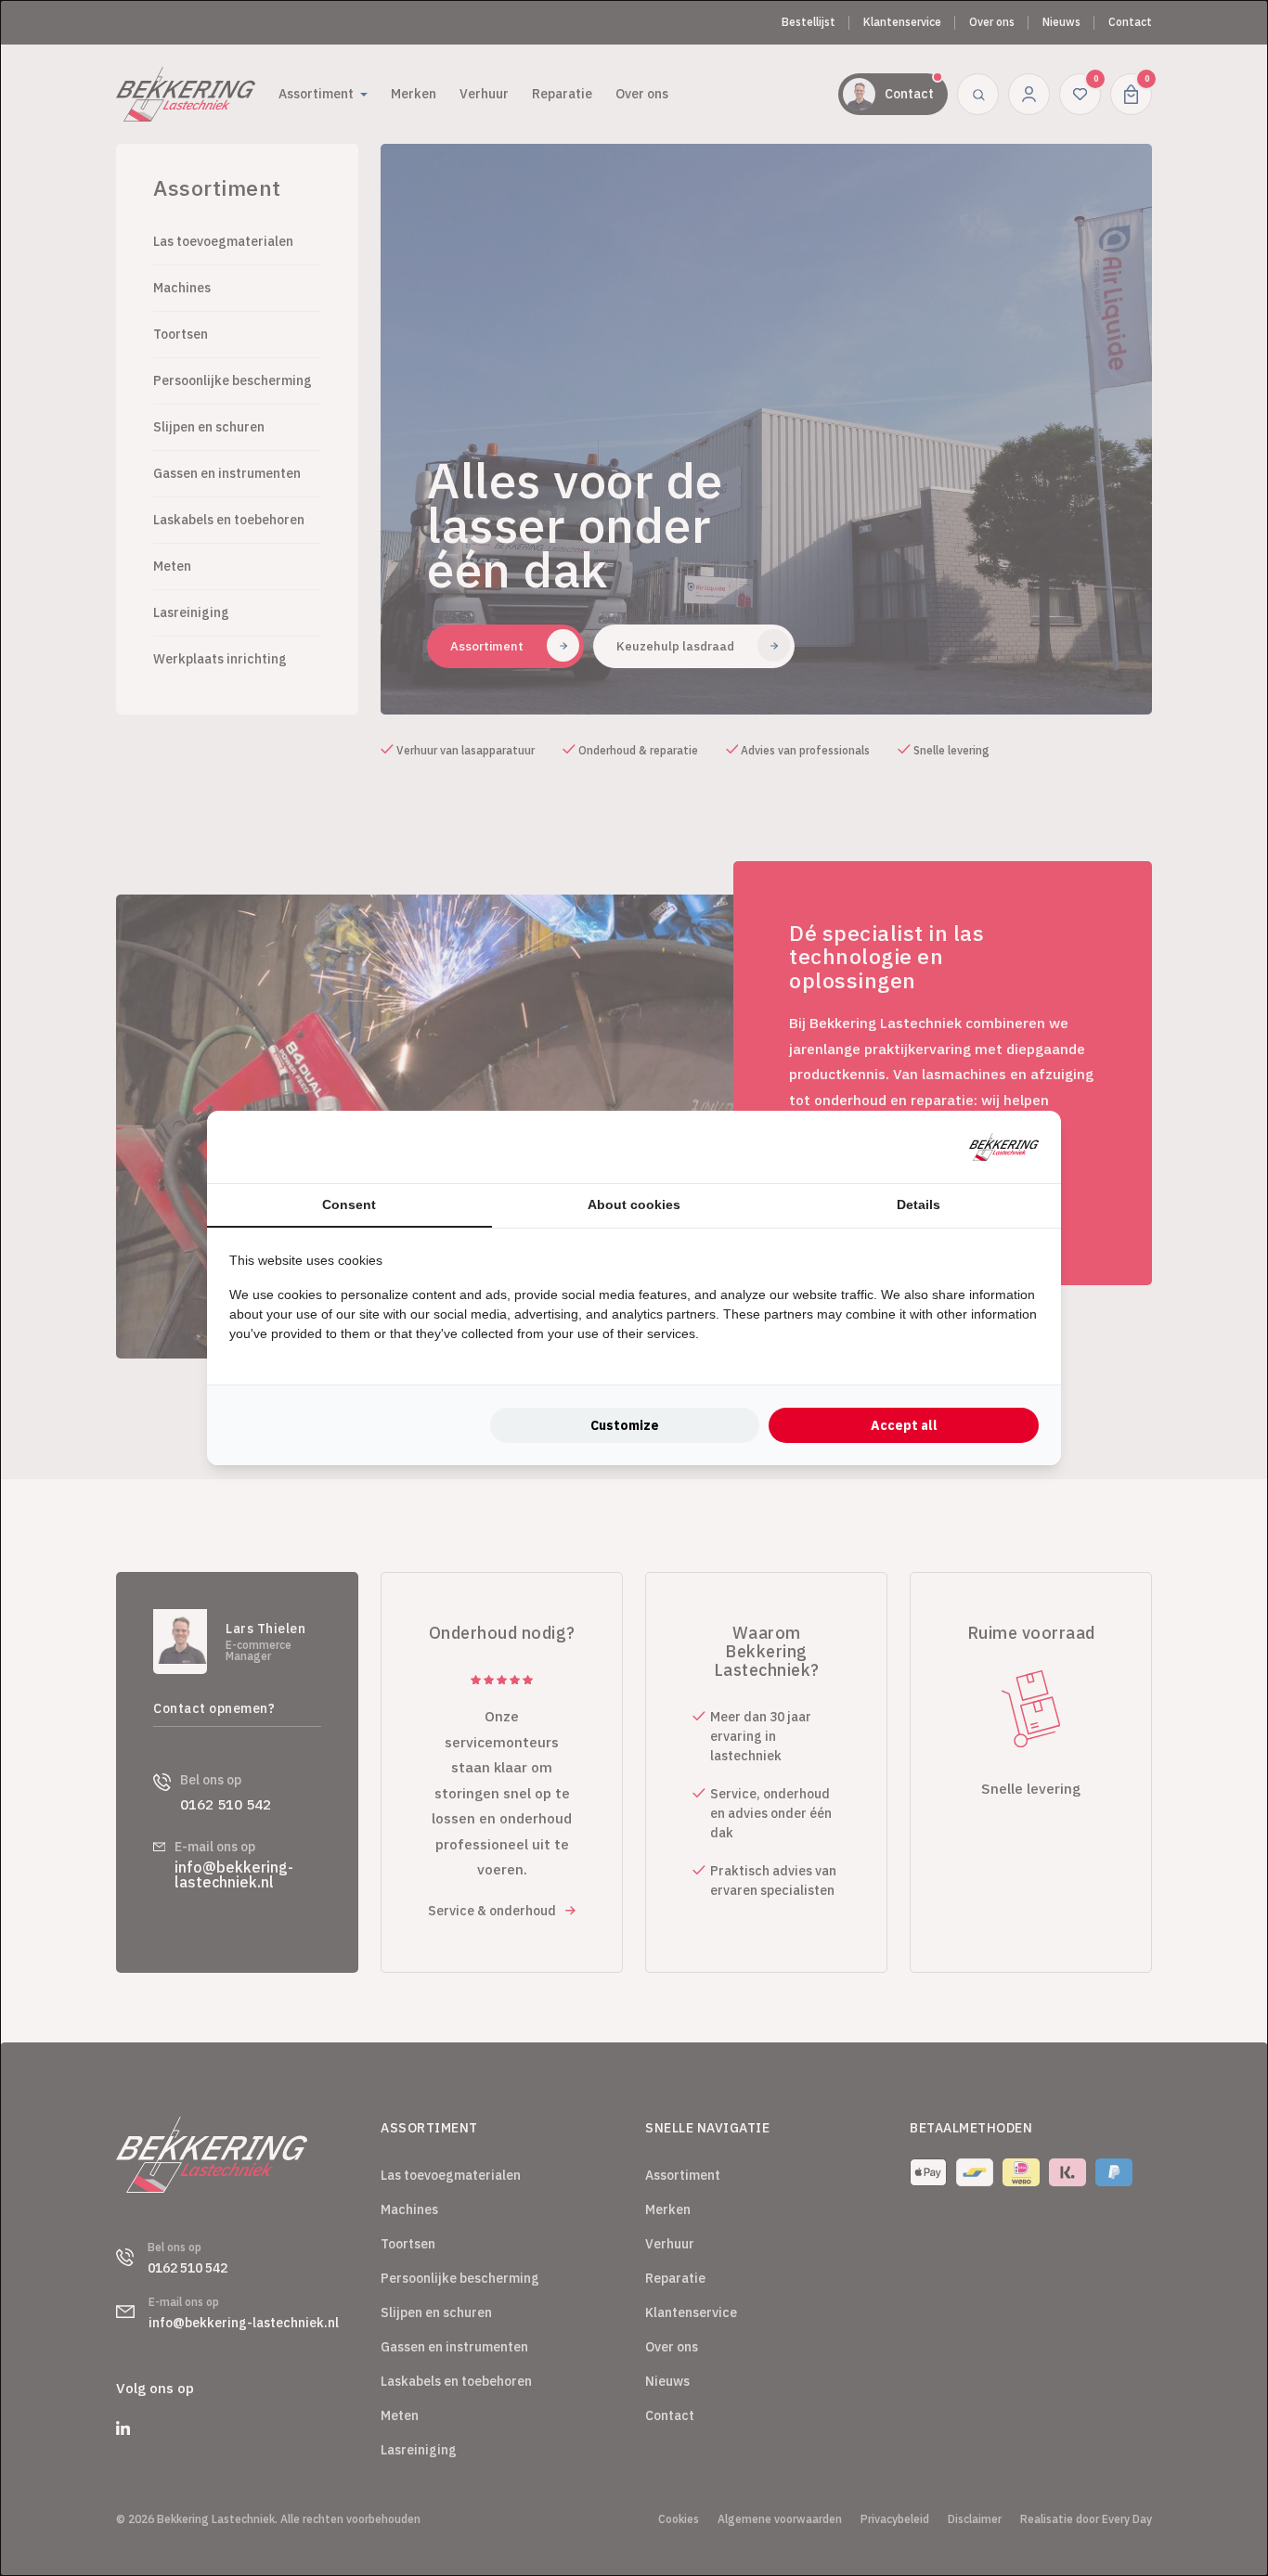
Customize (625, 1425)
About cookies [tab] (634, 1204)
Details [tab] (919, 1204)
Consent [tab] (349, 1204)
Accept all (904, 1425)
